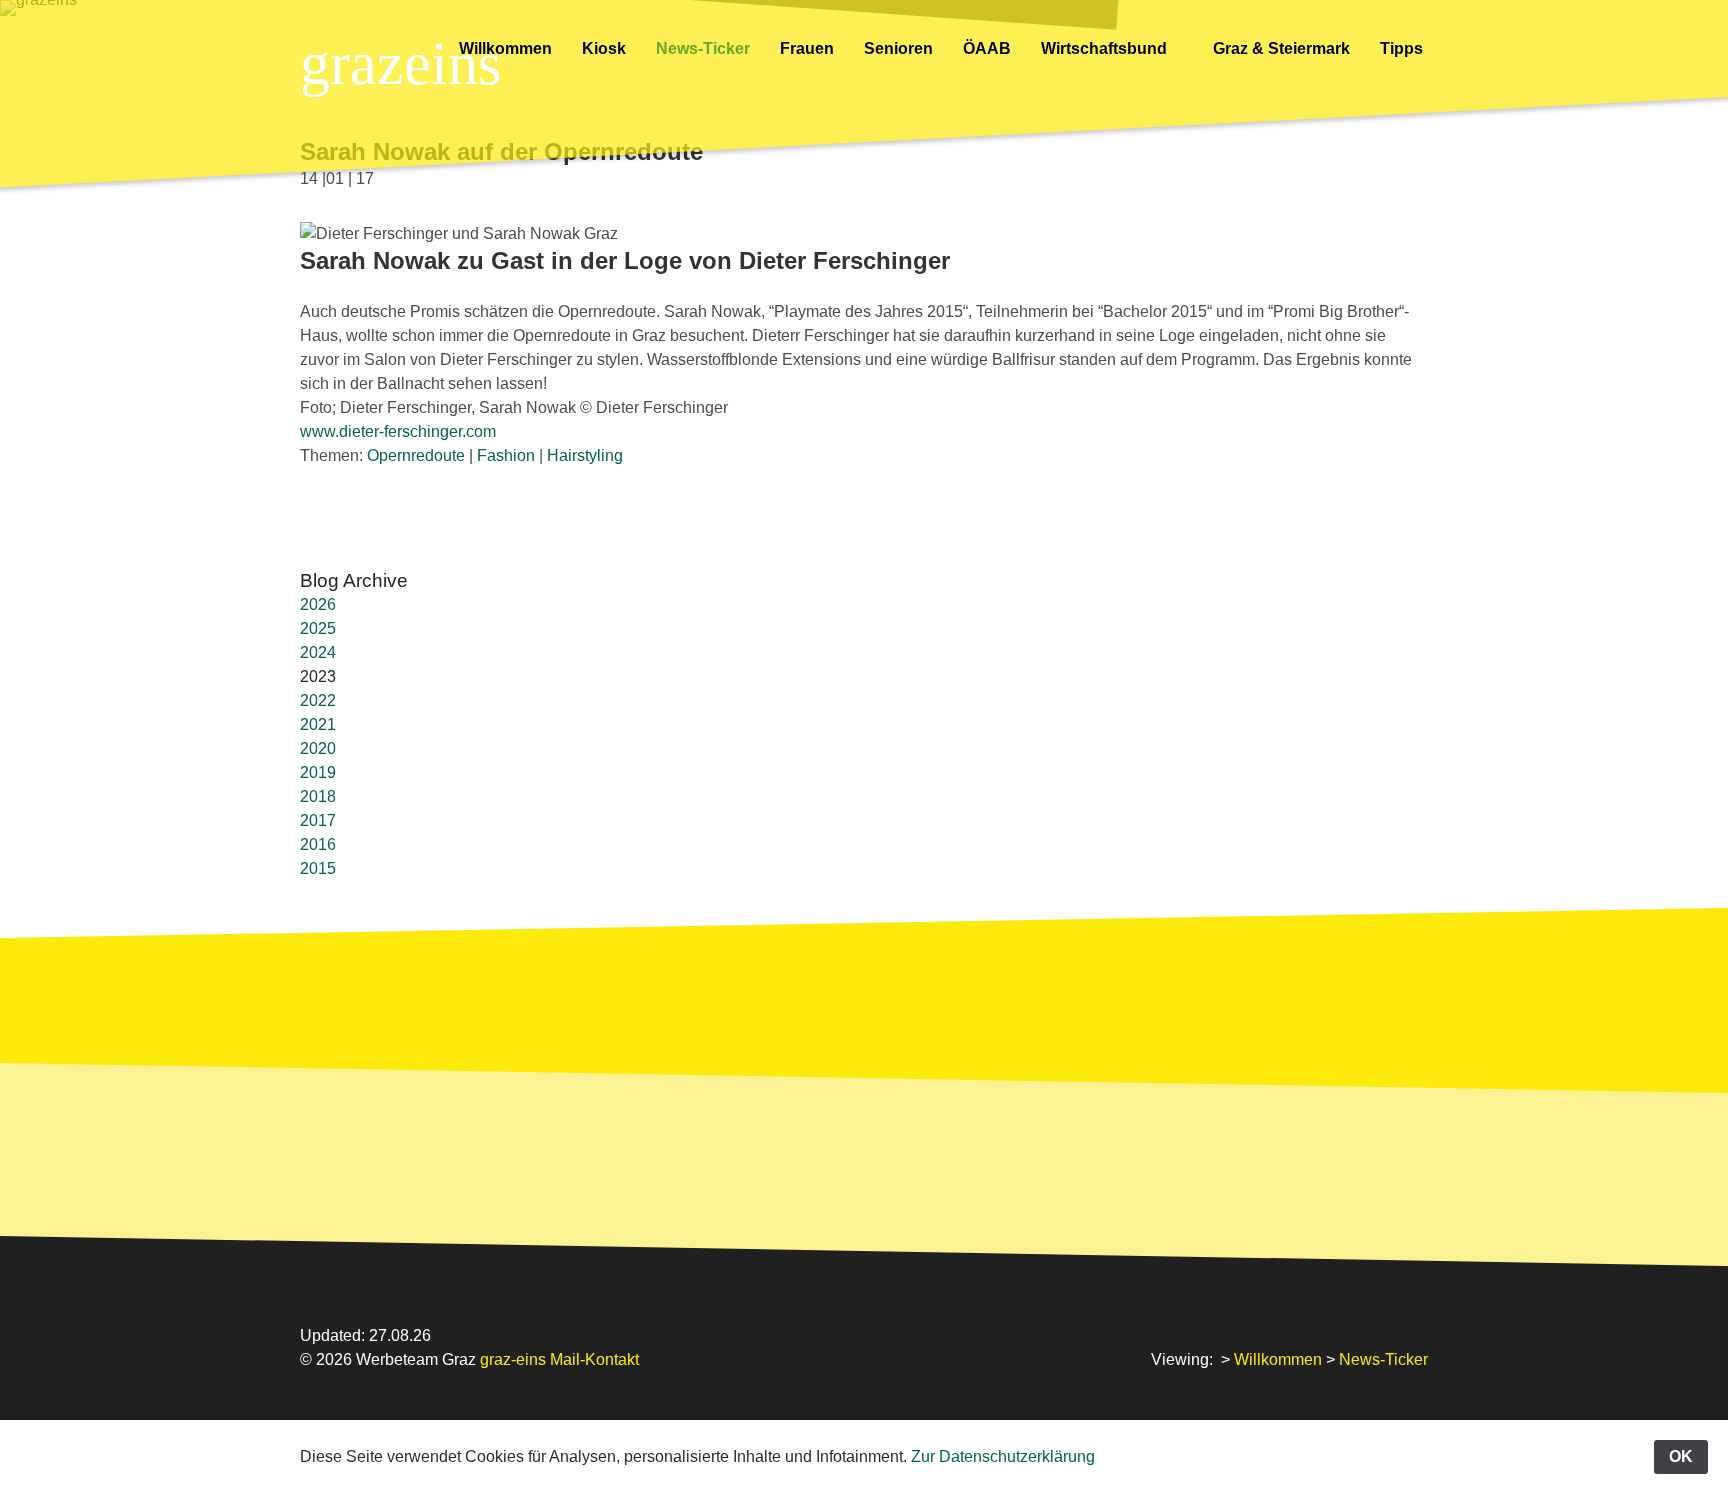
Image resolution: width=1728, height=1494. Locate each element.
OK (1681, 1456)
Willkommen (505, 48)
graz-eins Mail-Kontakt (559, 1359)
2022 (318, 700)
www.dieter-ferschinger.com (398, 431)
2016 (318, 844)
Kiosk (604, 48)
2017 (318, 820)
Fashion (506, 455)
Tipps (1403, 48)
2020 (318, 748)
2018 (318, 796)
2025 (318, 628)
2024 (318, 652)
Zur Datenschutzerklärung (1003, 1456)
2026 (318, 604)
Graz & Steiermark (1281, 48)
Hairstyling (585, 455)
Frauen (807, 48)
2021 (318, 724)
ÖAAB (987, 48)
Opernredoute (416, 455)
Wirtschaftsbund (1106, 48)
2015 (318, 868)
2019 (318, 772)
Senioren (898, 48)
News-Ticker (703, 48)
